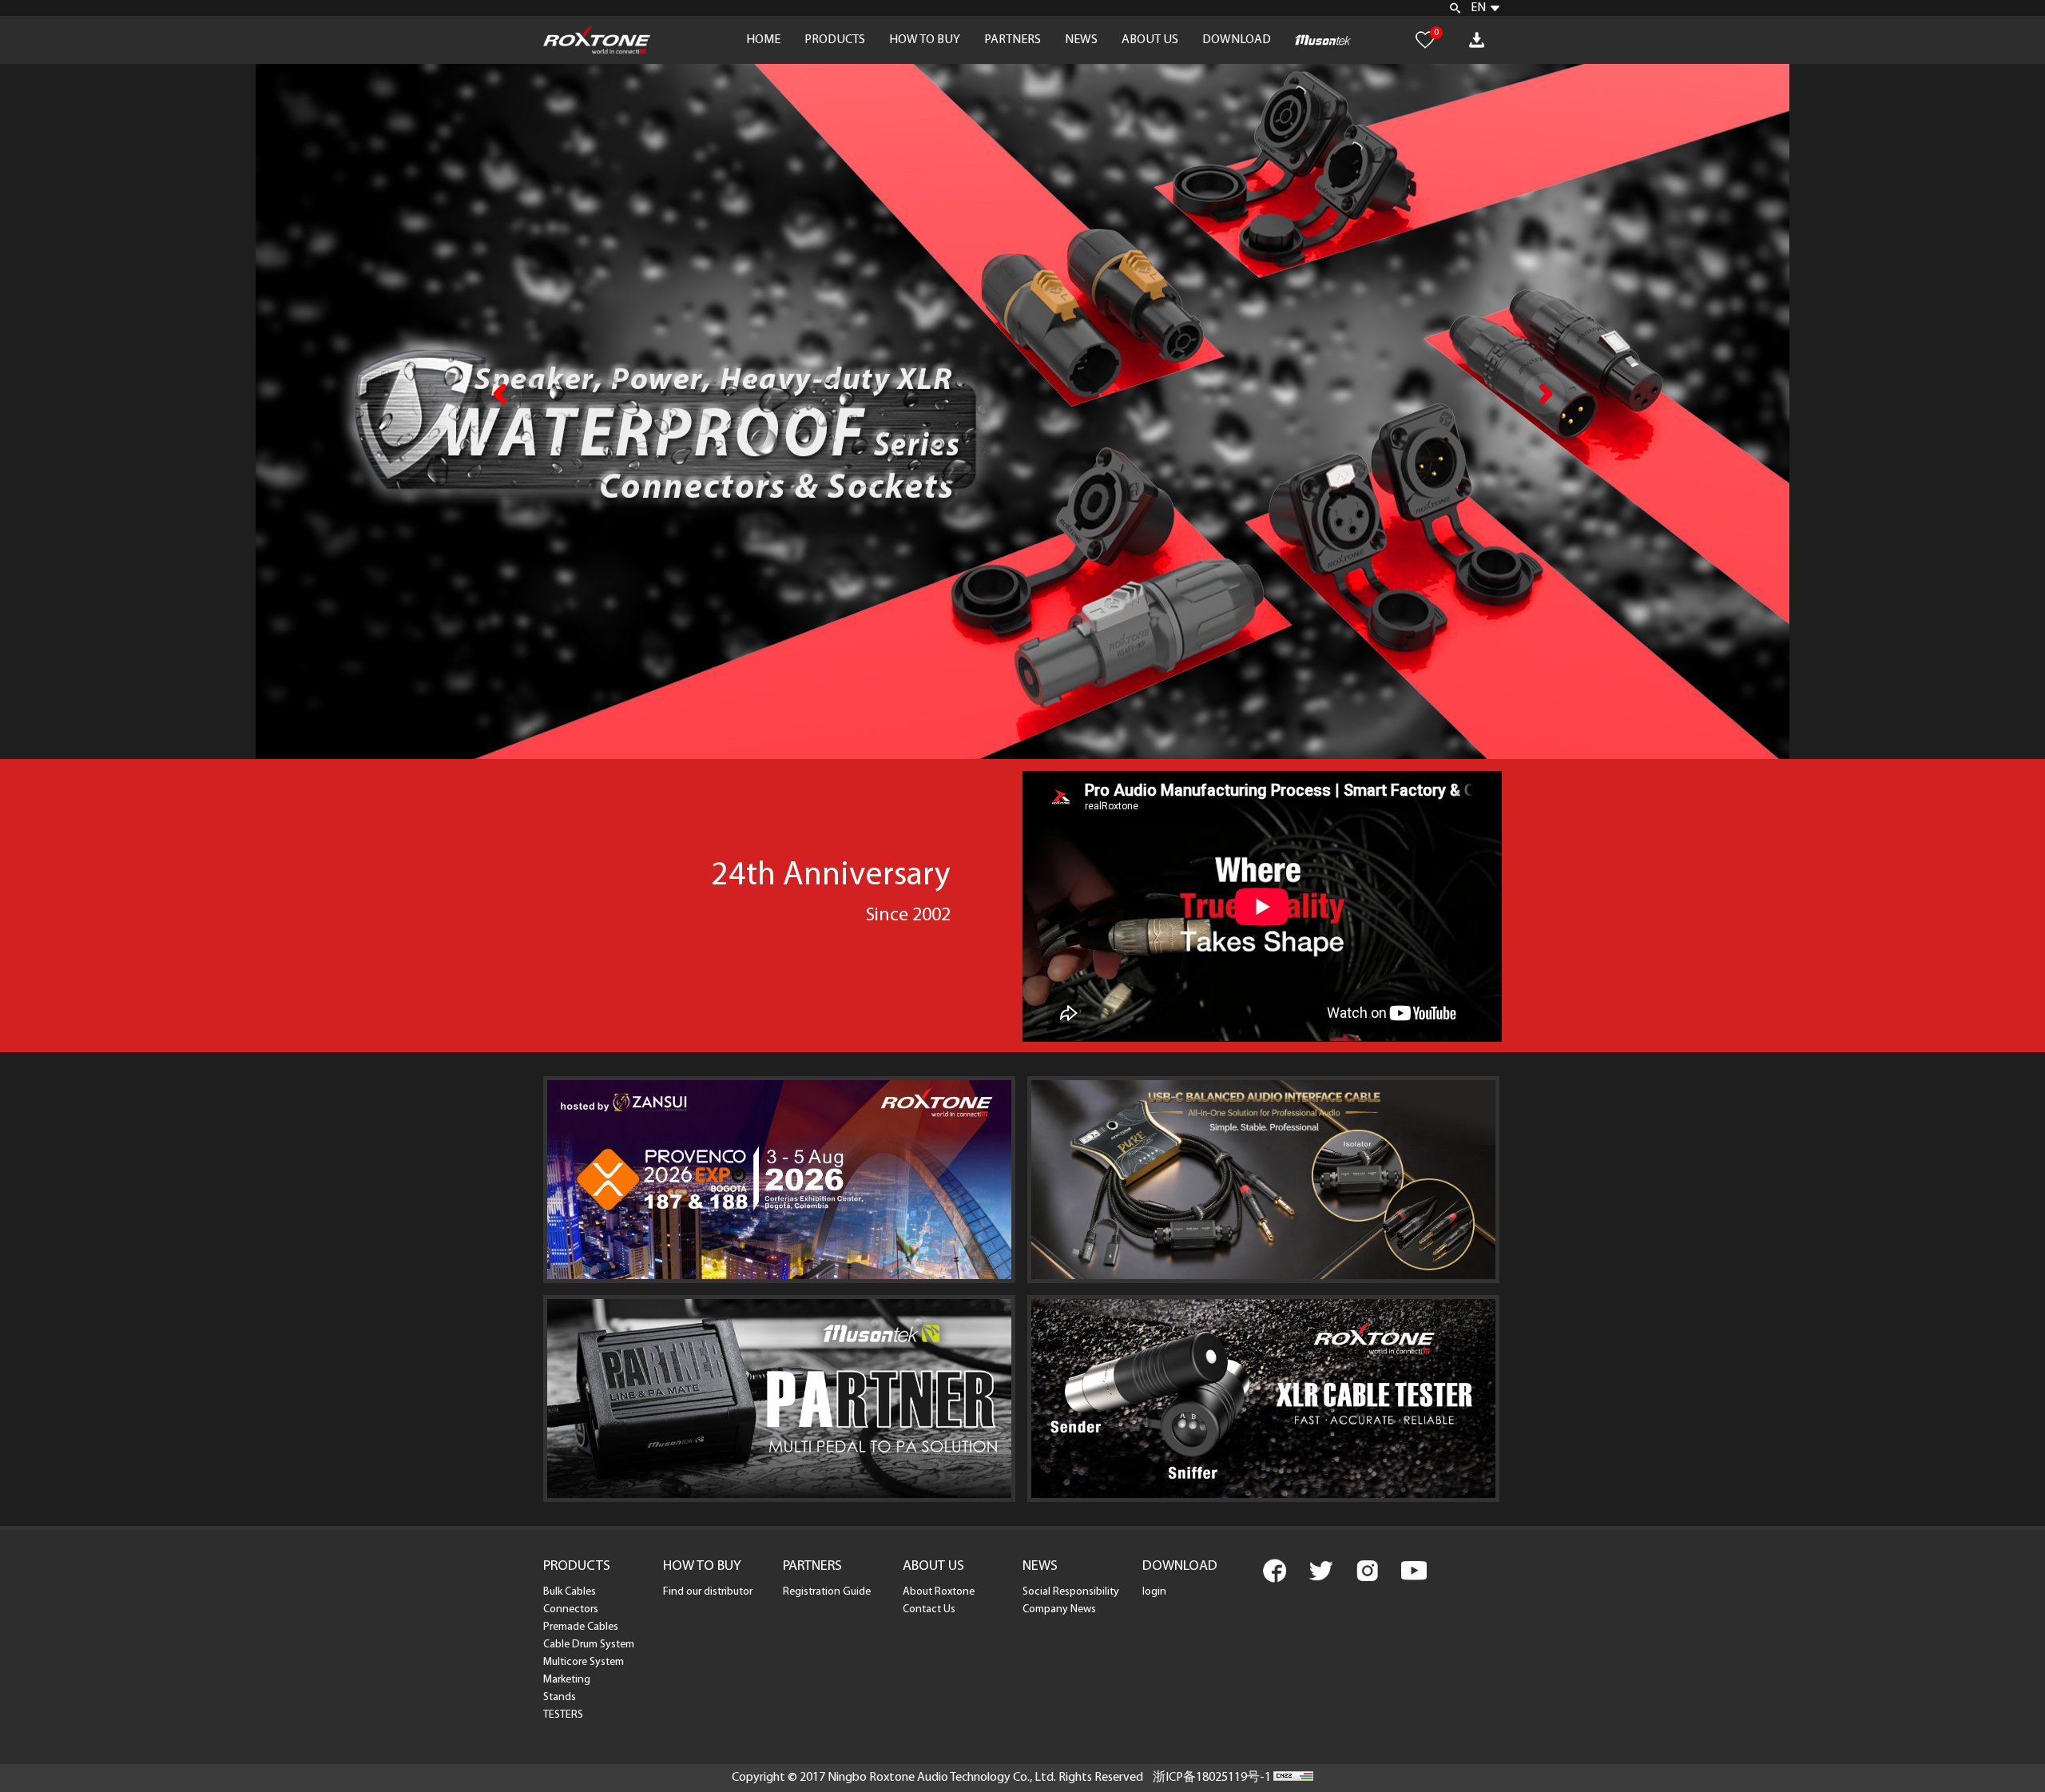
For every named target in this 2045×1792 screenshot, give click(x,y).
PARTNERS (1013, 40)
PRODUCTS (835, 40)
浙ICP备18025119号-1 (1212, 1778)
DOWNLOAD (1237, 40)
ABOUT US (1150, 40)
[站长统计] (1293, 1778)
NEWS (1081, 40)
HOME (763, 40)
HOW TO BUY (925, 40)
